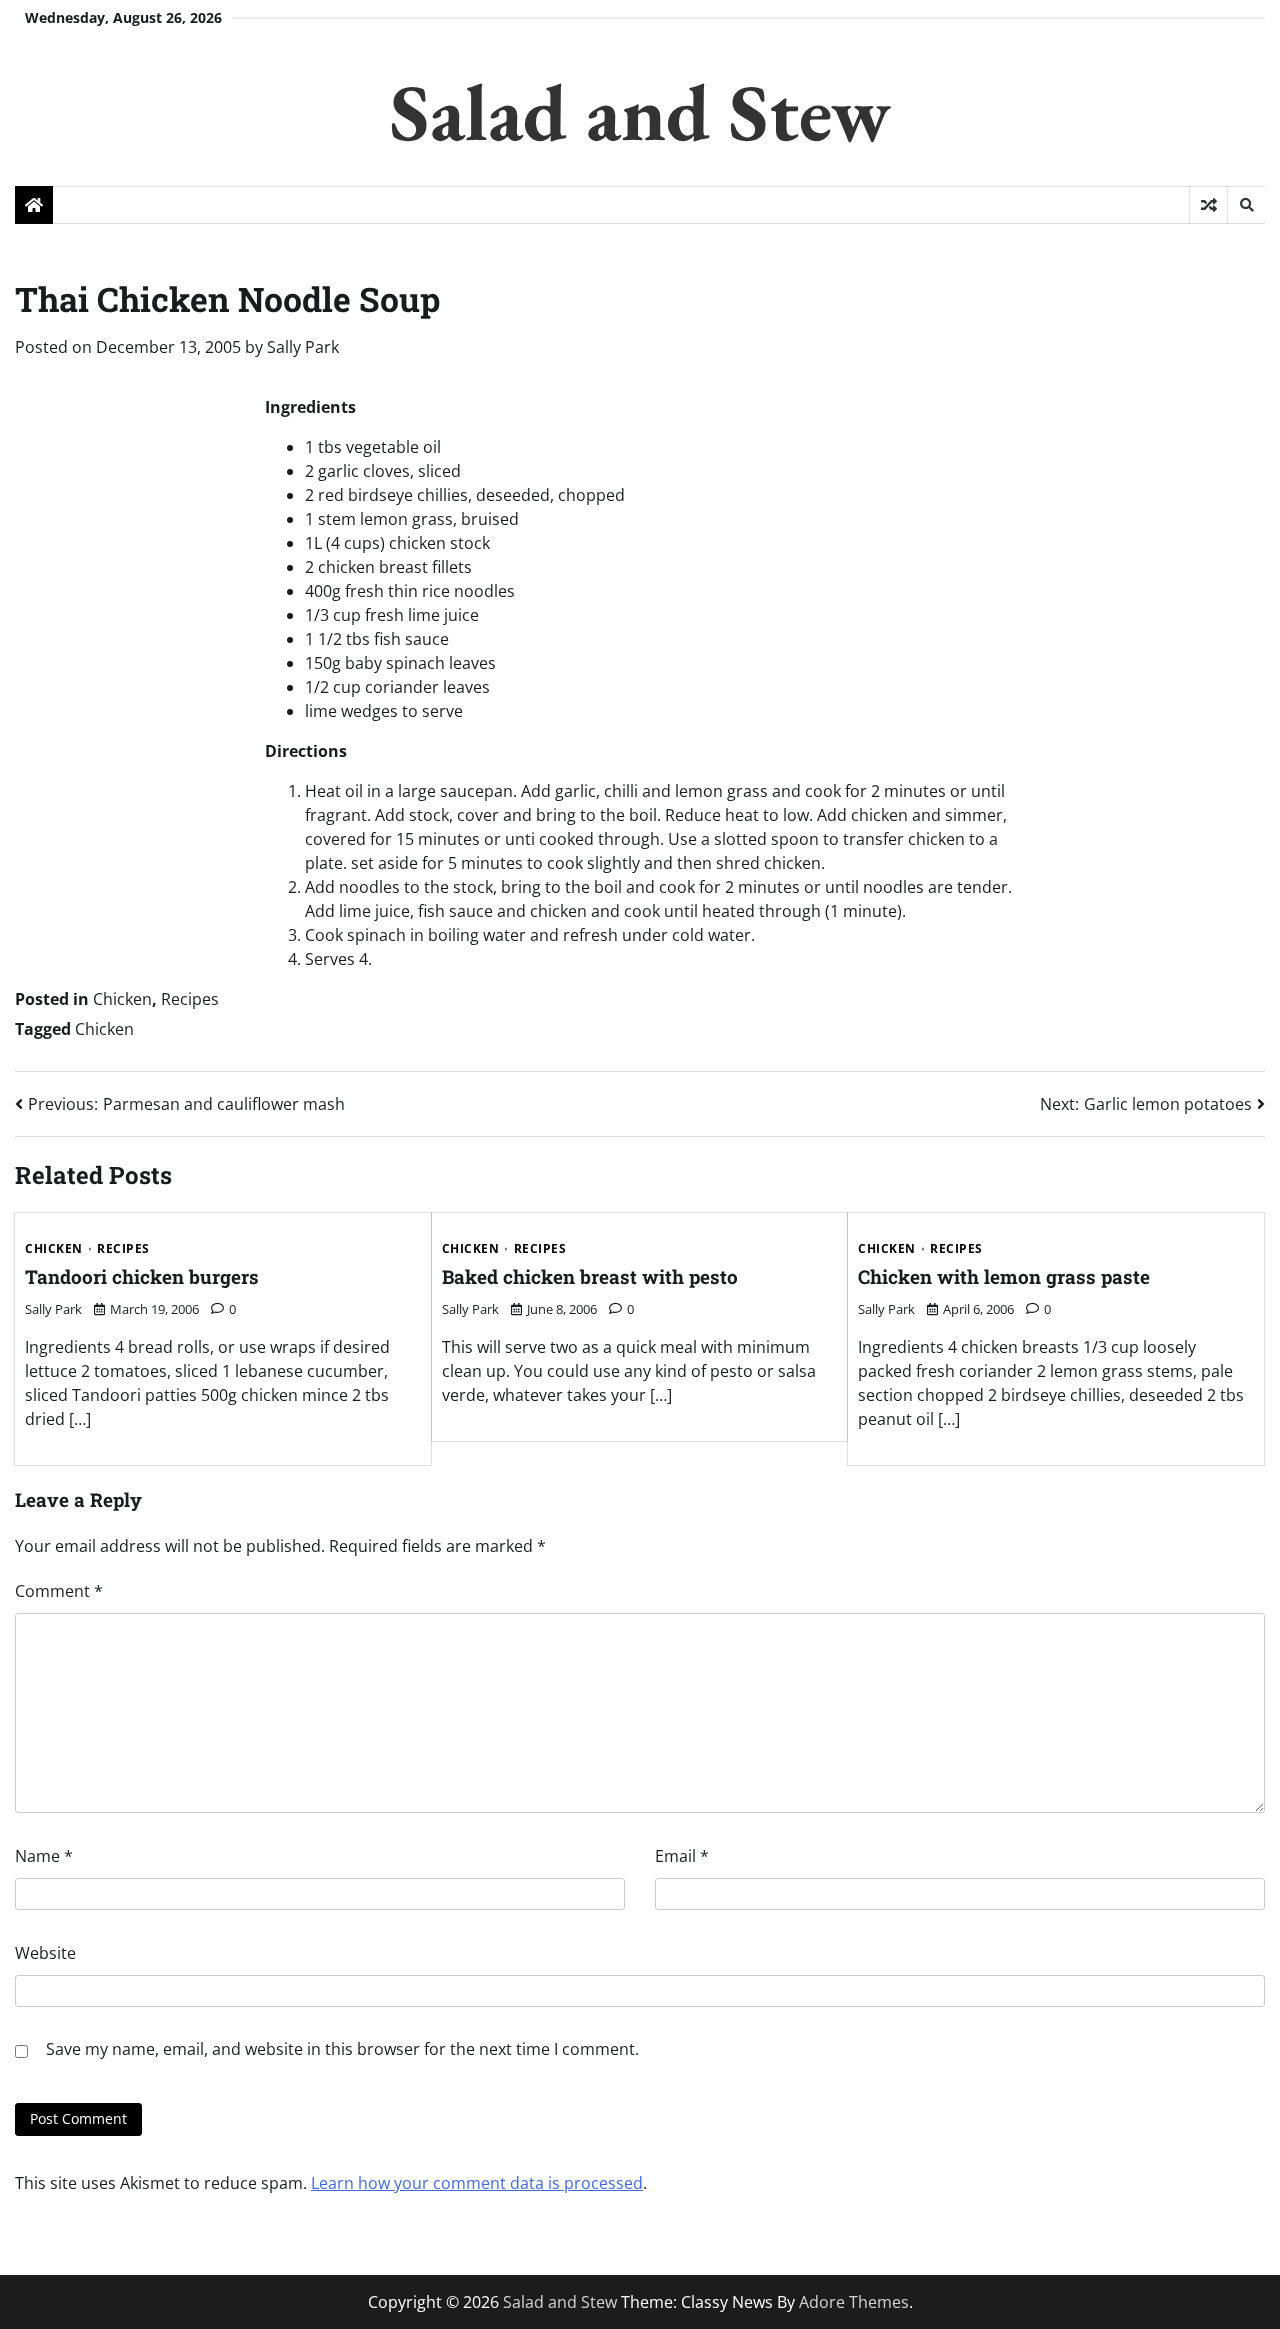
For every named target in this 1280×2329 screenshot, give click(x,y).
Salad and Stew (640, 111)
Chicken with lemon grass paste (1004, 1276)
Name (44, 1856)
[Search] (1246, 205)
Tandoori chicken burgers (142, 1276)
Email (682, 1856)
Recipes (190, 999)
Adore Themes (854, 2302)
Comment (59, 1591)
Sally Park (303, 347)
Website (45, 1953)
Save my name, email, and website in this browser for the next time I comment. (342, 2049)
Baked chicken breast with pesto (590, 1276)
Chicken (122, 999)
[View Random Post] (1208, 205)
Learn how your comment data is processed (477, 2183)
